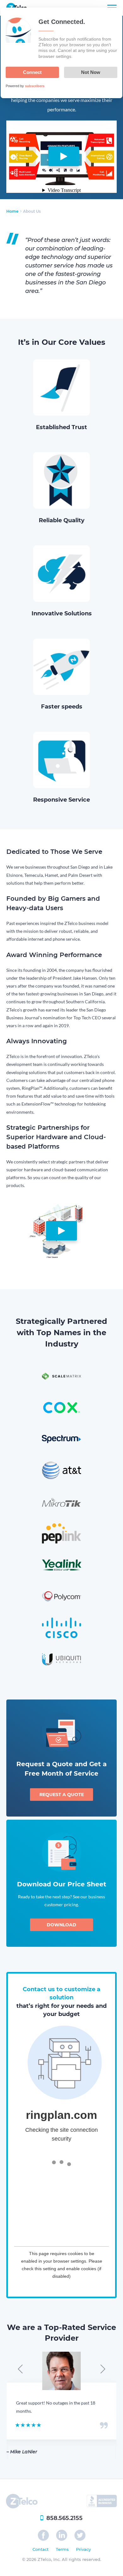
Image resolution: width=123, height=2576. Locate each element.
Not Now (91, 72)
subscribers (35, 86)
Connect (32, 72)
